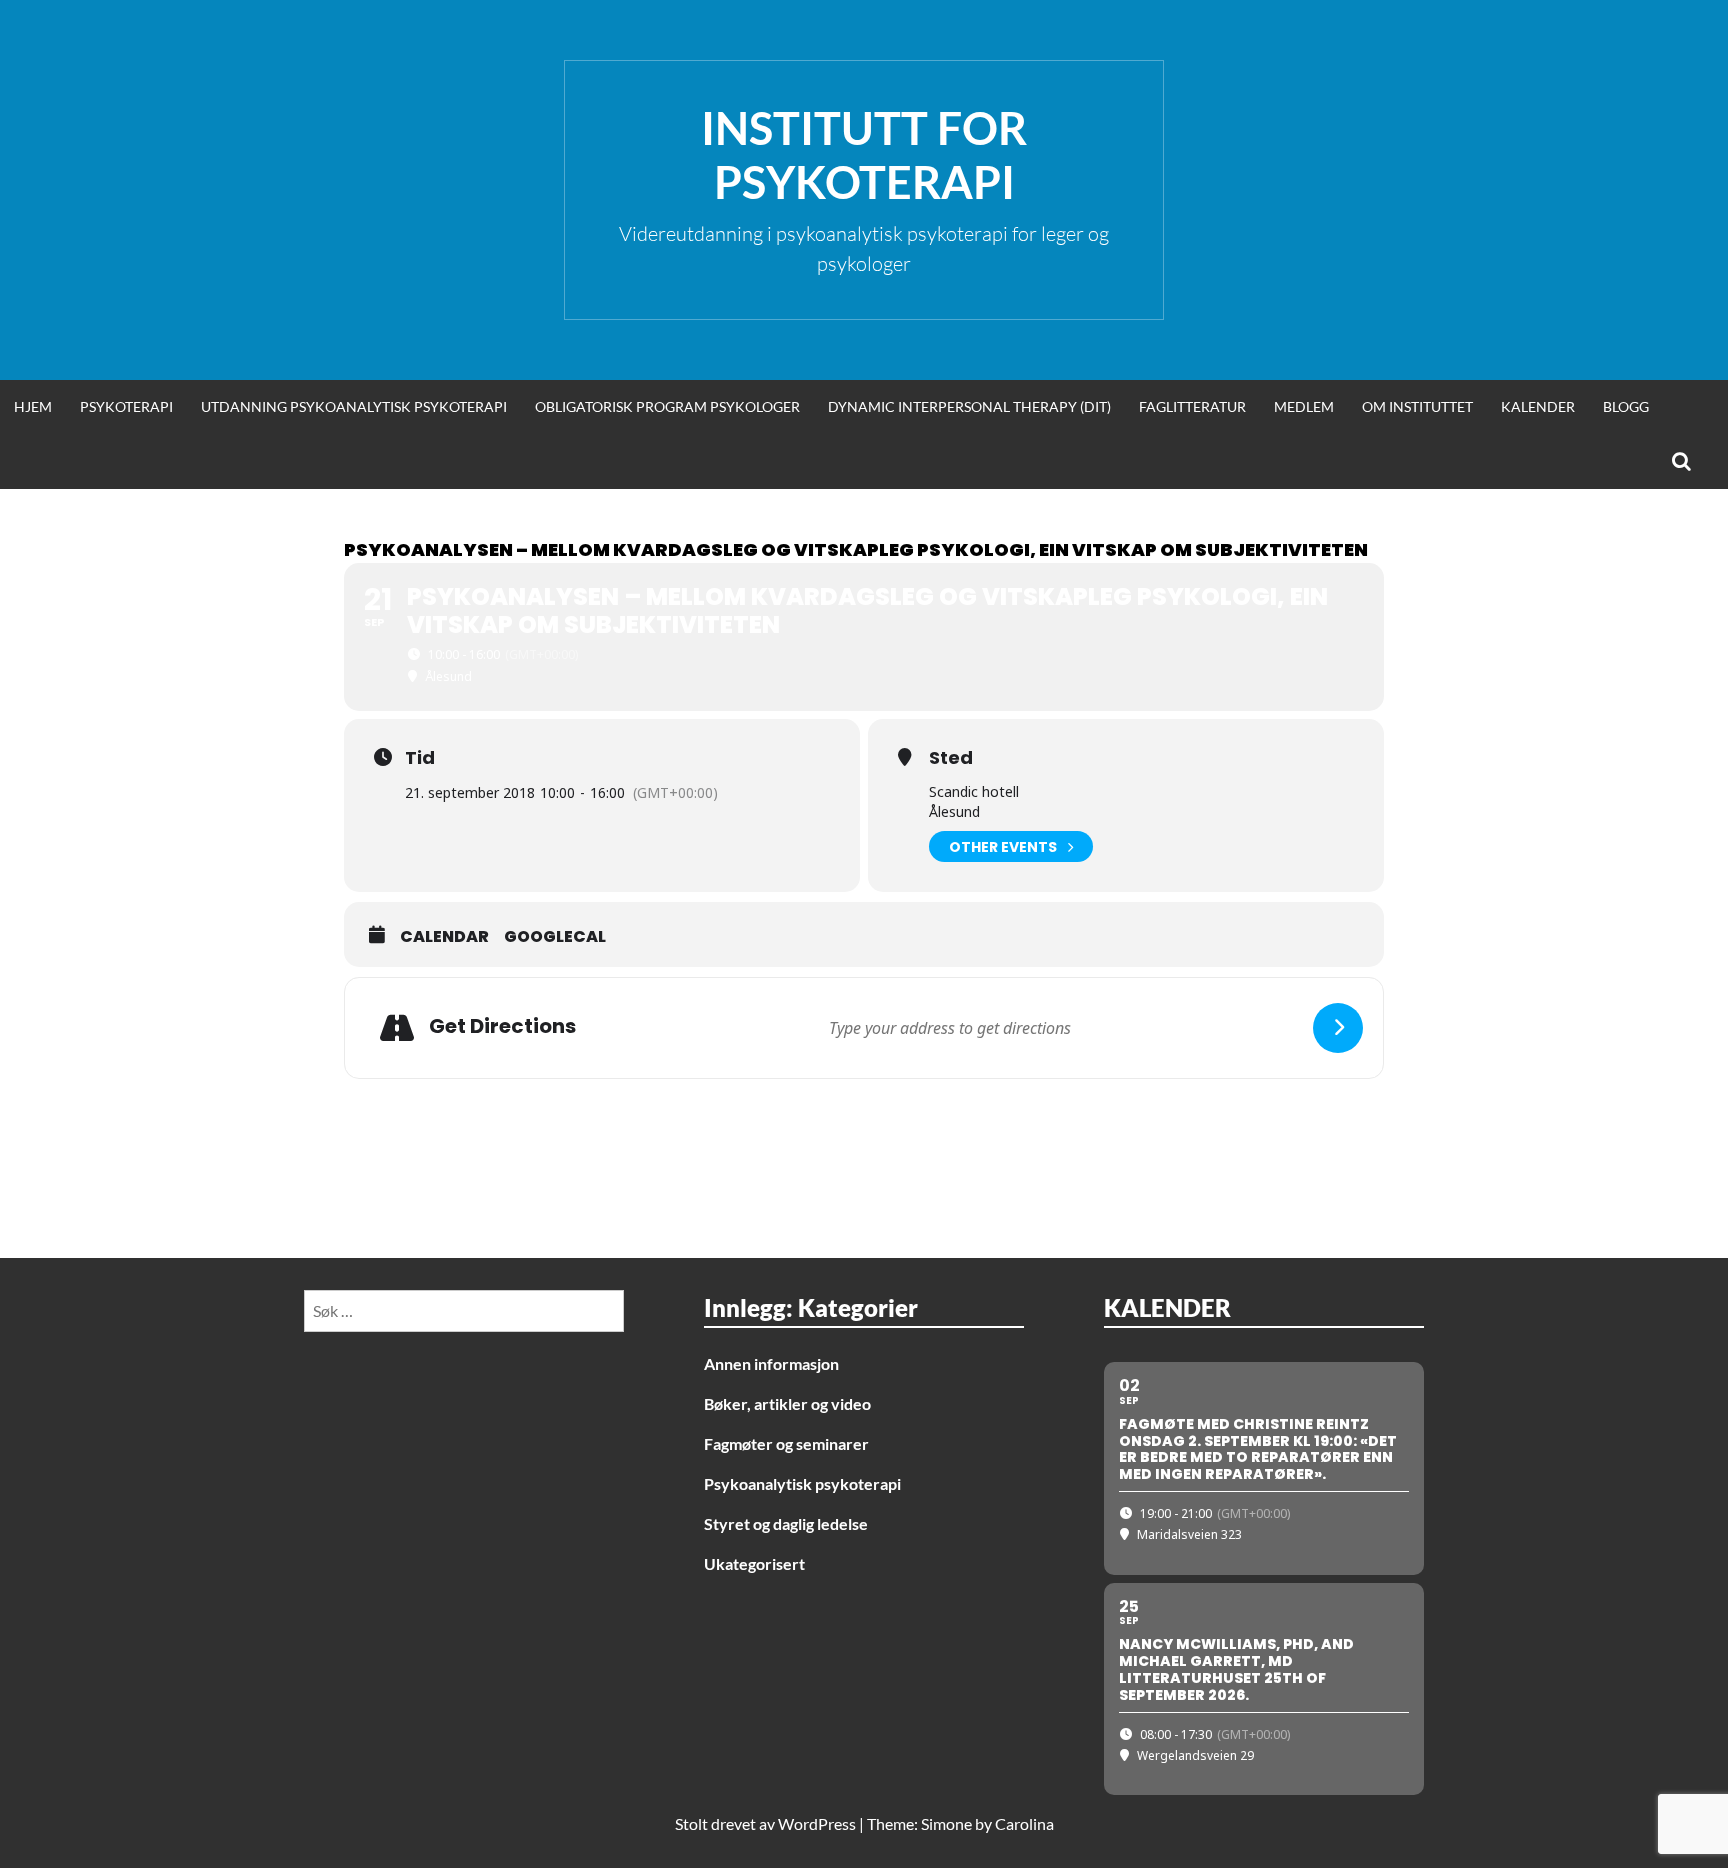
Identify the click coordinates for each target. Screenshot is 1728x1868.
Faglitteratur (1192, 406)
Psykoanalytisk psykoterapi (802, 1483)
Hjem (33, 406)
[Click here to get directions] (1338, 1028)
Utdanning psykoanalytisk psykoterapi (354, 406)
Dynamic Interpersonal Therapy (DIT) (969, 406)
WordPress (817, 1823)
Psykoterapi (126, 406)
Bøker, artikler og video (787, 1403)
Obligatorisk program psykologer (667, 406)
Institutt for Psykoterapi (864, 155)
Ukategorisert (754, 1563)
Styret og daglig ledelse (786, 1523)
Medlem (1304, 406)
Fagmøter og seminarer (786, 1443)
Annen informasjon (771, 1363)
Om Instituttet (1417, 406)
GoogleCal (555, 937)
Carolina (1024, 1823)
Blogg (1626, 406)
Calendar (444, 937)
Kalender (1538, 406)
